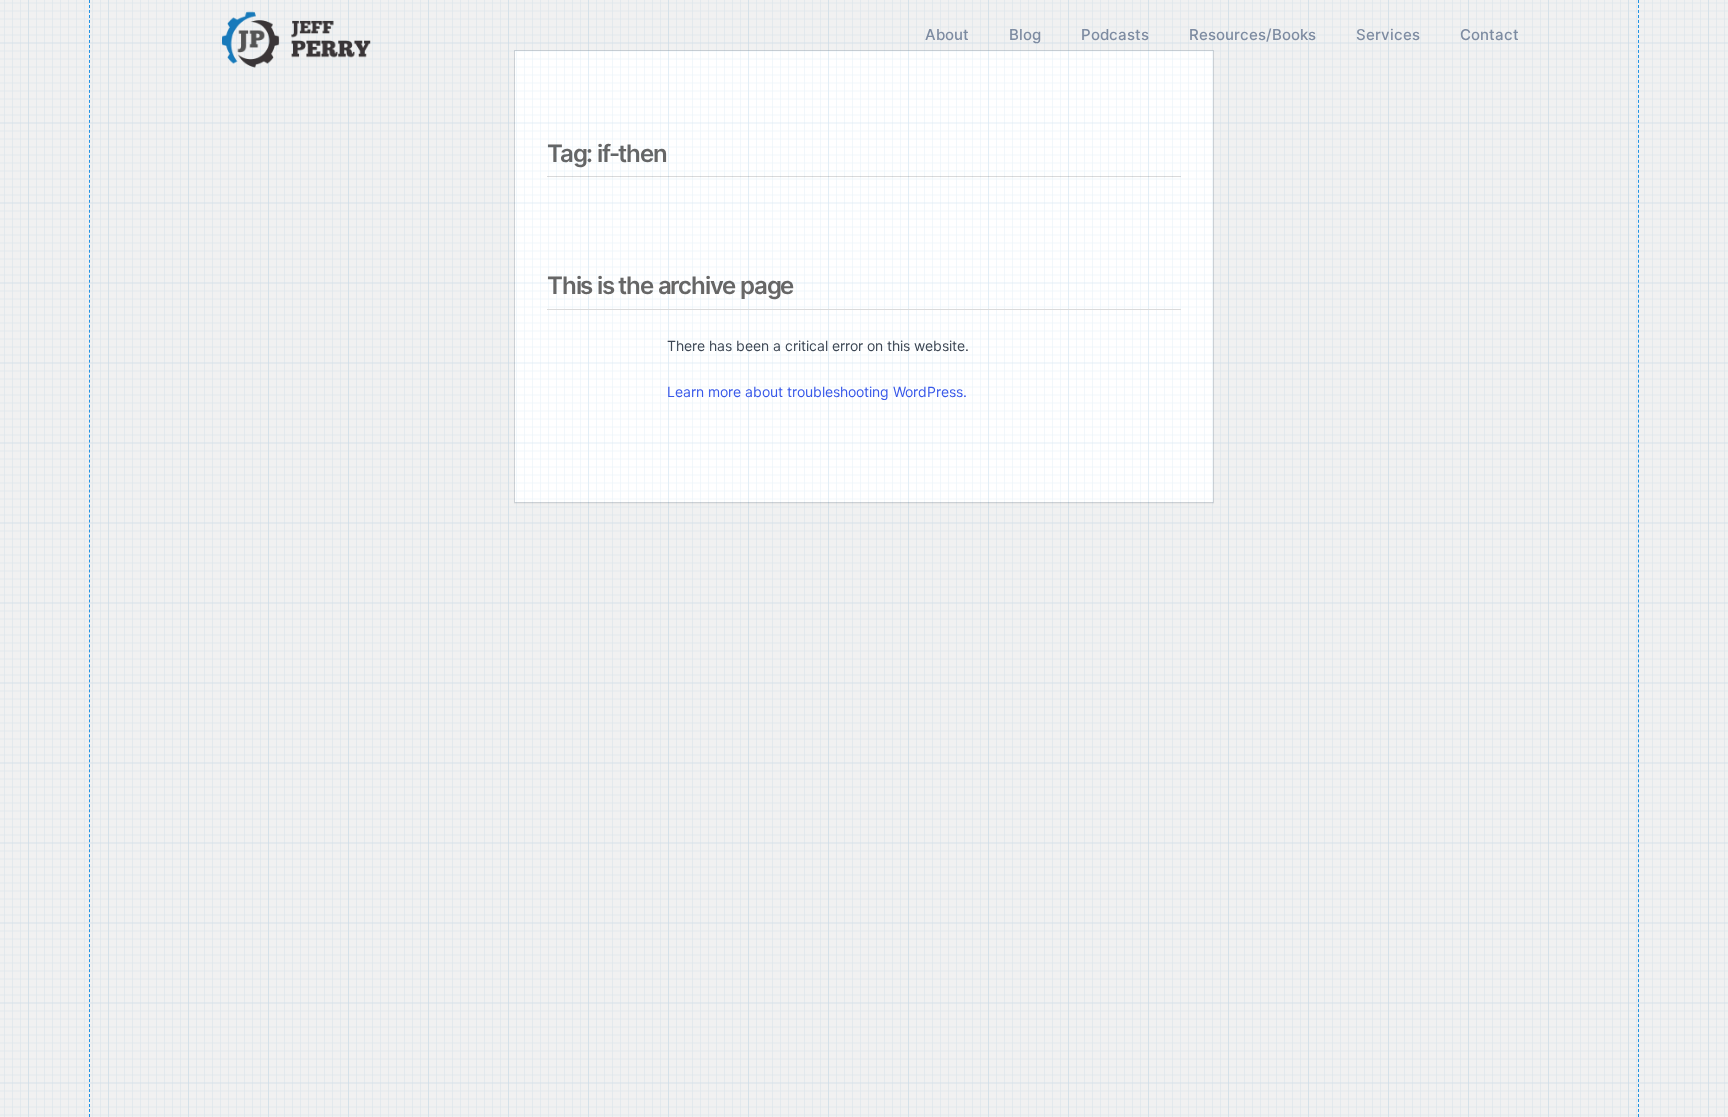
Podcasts (1115, 34)
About (947, 34)
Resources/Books (1252, 34)
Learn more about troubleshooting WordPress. (817, 391)
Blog (1025, 34)
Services (1388, 34)
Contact (1489, 34)
